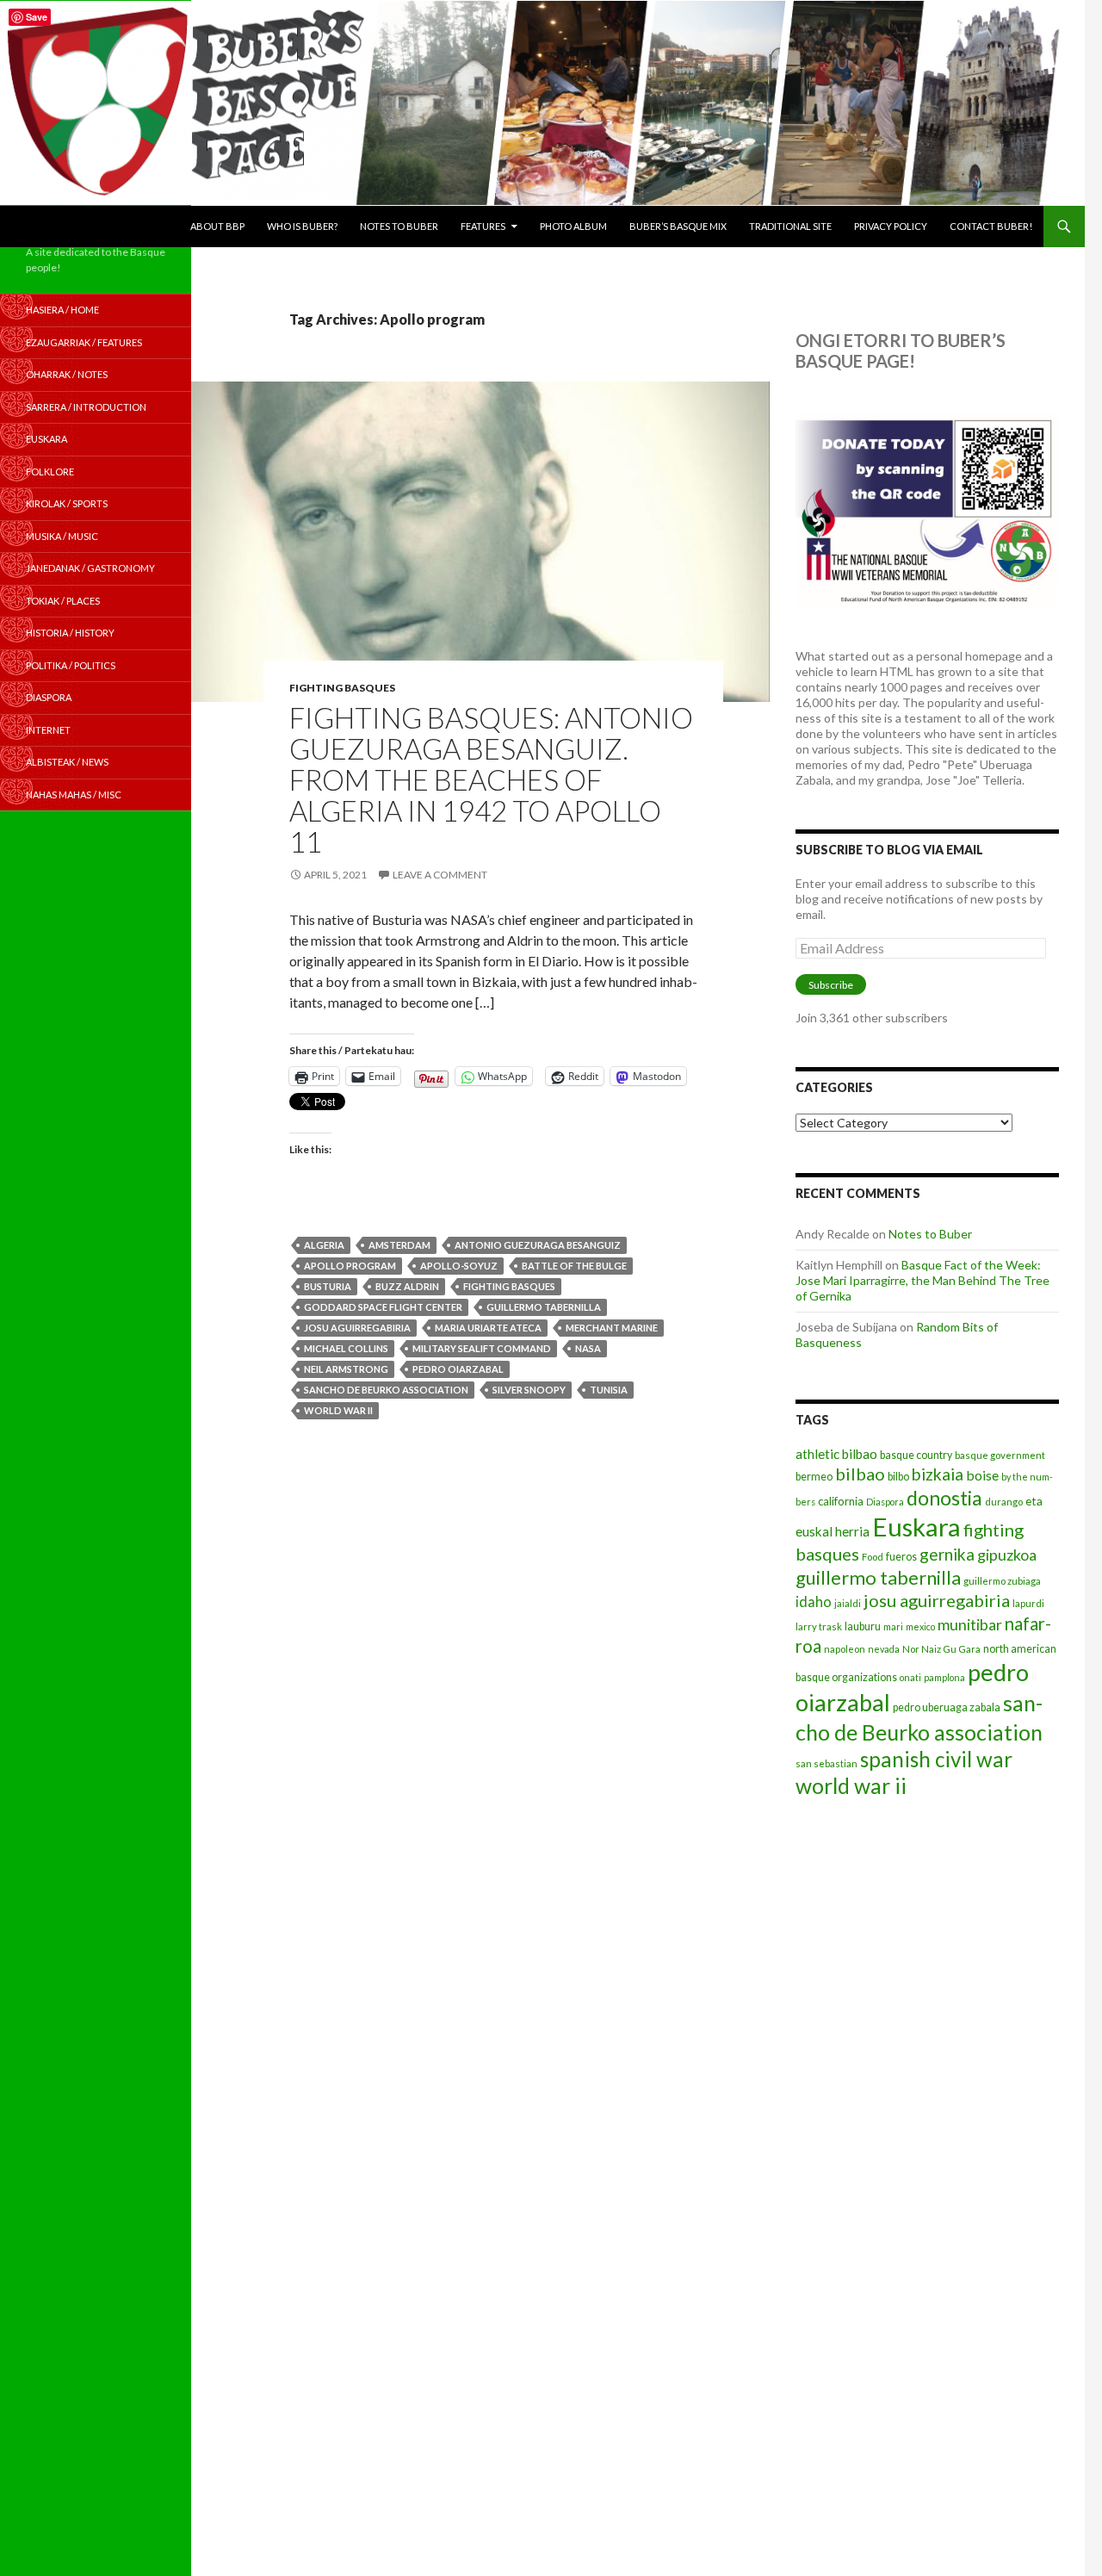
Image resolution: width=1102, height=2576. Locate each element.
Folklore (50, 472)
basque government (1000, 1455)
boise (982, 1475)
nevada (884, 1649)
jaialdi (848, 1603)
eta (1034, 1501)
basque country (916, 1455)
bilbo (898, 1477)
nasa (588, 1348)
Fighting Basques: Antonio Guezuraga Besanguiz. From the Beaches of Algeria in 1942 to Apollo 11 (491, 779)
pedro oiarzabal (458, 1369)
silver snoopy (529, 1390)
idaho (814, 1601)
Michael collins (346, 1348)
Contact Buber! (991, 226)
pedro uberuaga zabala (947, 1707)
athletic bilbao (836, 1454)
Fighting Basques (342, 688)
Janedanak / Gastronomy (90, 568)
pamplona (944, 1677)
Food (873, 1557)
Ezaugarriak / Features (84, 342)
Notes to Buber (399, 226)
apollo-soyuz (459, 1266)
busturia (328, 1286)
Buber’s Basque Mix (678, 226)
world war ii (338, 1410)
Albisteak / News (67, 762)
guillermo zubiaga (1002, 1581)
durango (1004, 1502)
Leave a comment (440, 875)
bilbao (860, 1474)
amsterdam (399, 1245)
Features (483, 226)
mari (893, 1626)
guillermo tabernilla (544, 1307)
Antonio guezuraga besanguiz (538, 1245)
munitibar (970, 1624)
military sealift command (482, 1348)
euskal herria (833, 1531)
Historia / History (70, 633)
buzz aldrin (407, 1286)
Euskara (916, 1527)
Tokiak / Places (63, 601)
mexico (920, 1626)
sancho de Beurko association (386, 1390)
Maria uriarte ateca (488, 1328)
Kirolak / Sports (67, 503)
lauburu (863, 1626)
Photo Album (573, 226)
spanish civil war (936, 1759)
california (841, 1501)
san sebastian (826, 1763)
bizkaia (938, 1474)
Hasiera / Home (62, 310)
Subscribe (831, 985)
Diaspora (885, 1502)
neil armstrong (346, 1369)
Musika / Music (62, 536)
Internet (48, 730)
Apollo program (350, 1266)
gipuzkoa (1007, 1555)
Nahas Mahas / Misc (74, 795)
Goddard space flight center (383, 1307)
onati (910, 1677)
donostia (944, 1498)
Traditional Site (790, 226)
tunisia (609, 1390)
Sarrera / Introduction (86, 407)
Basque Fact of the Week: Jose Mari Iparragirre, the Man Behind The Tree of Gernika (922, 1280)
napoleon (845, 1649)
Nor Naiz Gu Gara (941, 1649)
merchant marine (612, 1328)
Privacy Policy (891, 226)
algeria (324, 1245)
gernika (947, 1554)
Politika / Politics (71, 665)
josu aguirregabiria (357, 1328)
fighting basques (509, 1286)
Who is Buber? (302, 226)
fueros (901, 1557)
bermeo (814, 1477)
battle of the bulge (574, 1266)
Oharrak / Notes (67, 374)
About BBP (217, 226)
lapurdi (1028, 1603)
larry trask (819, 1626)
